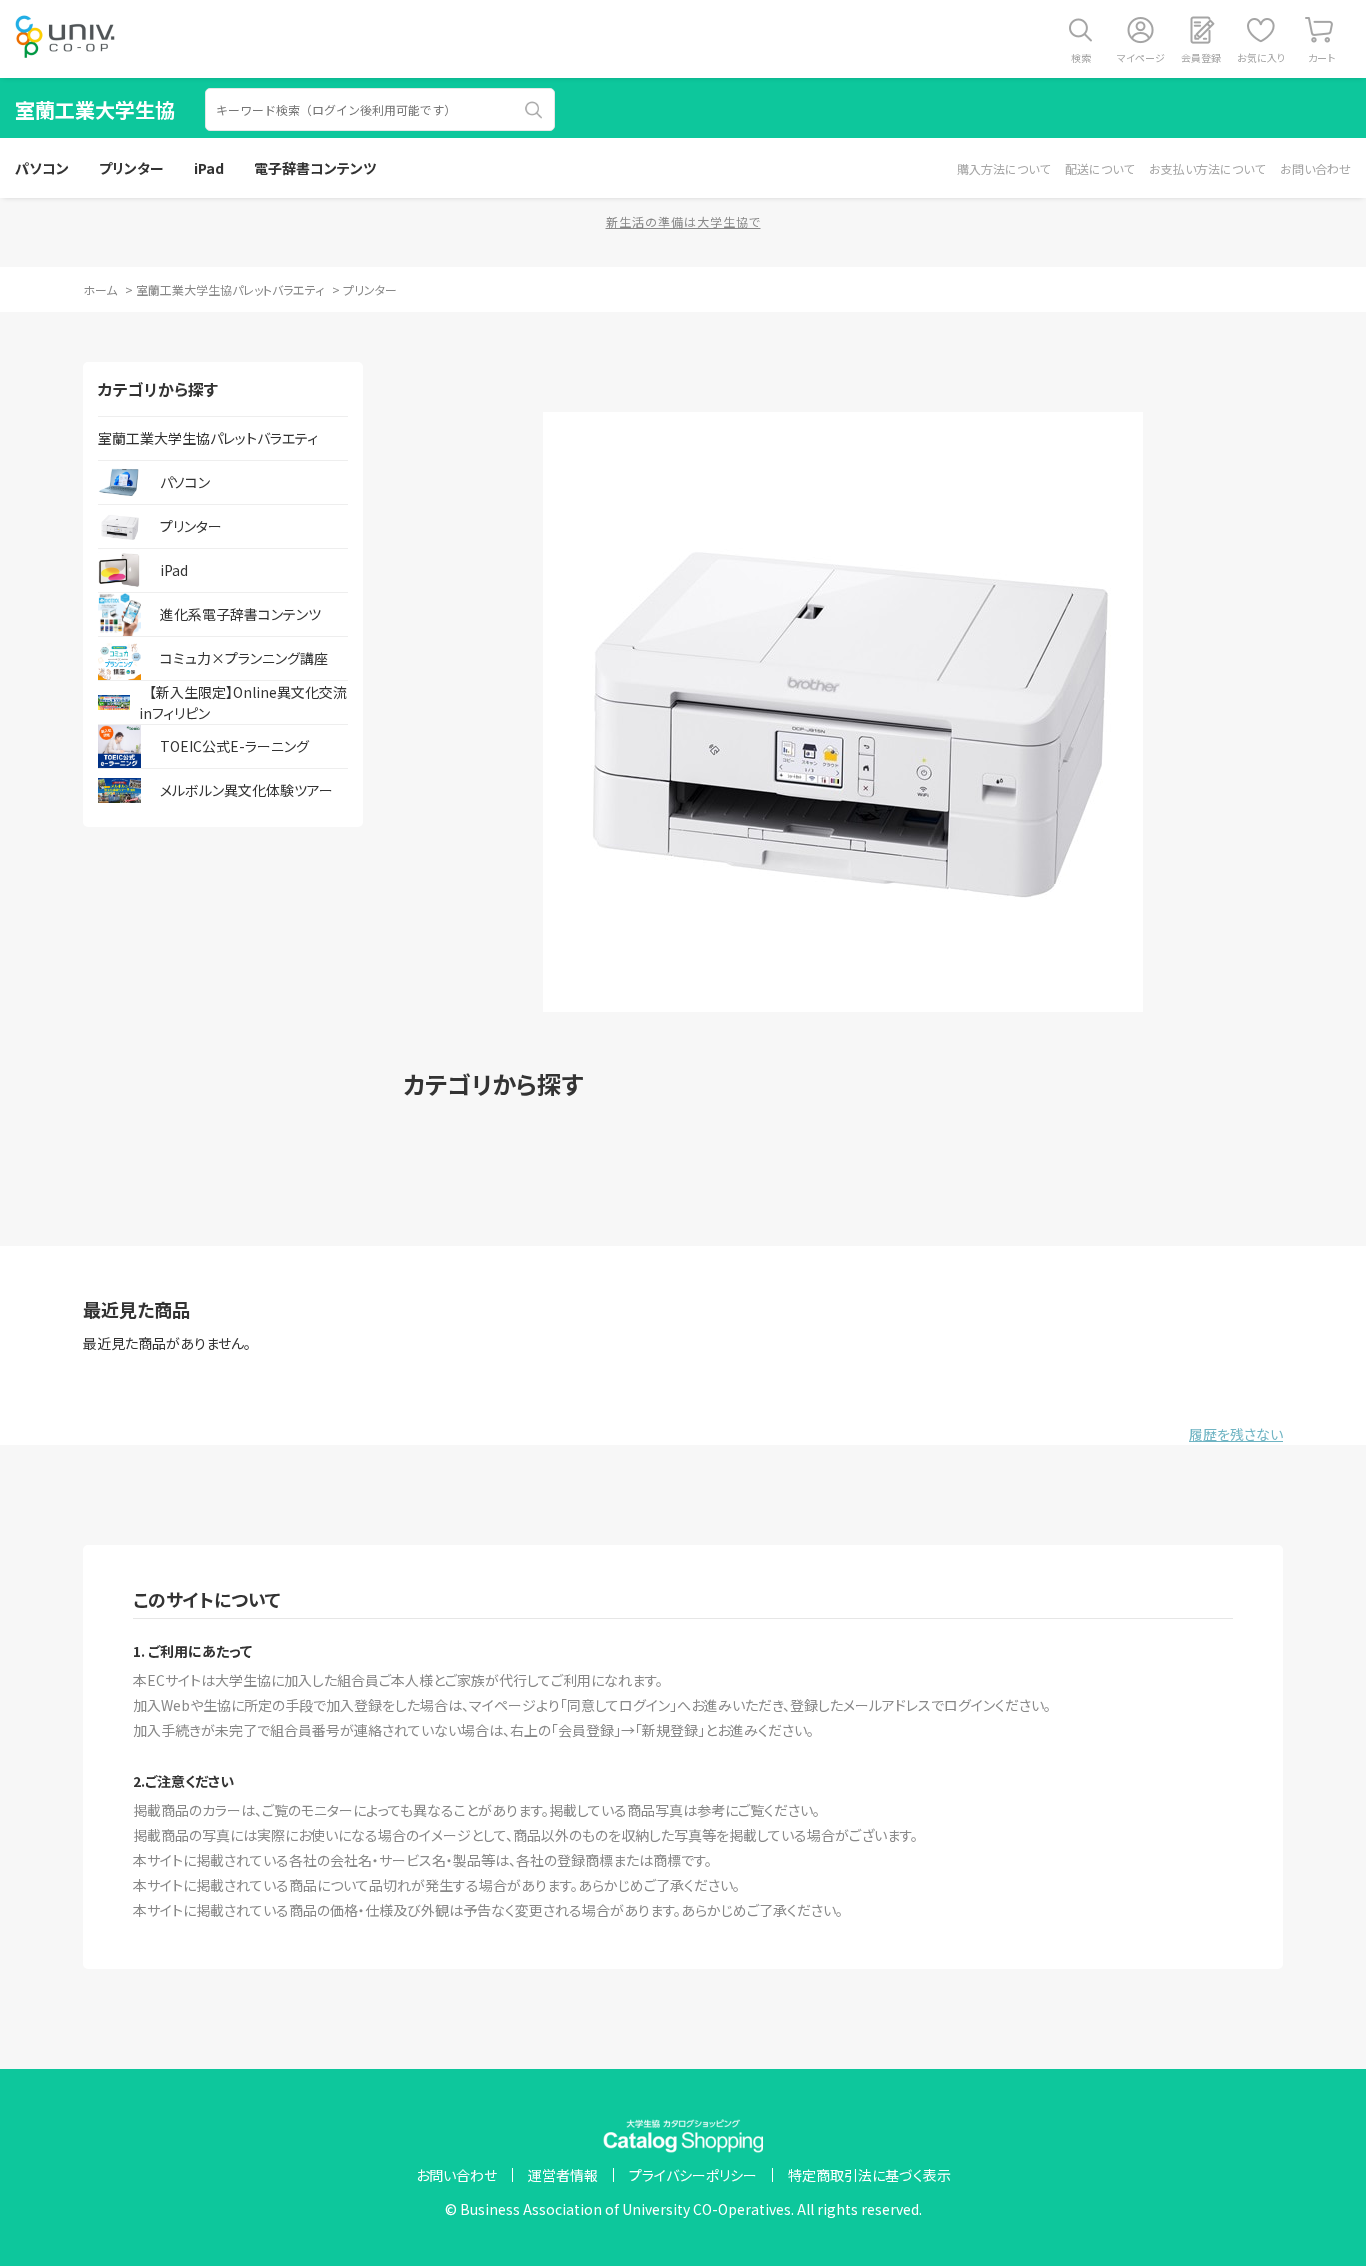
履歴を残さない (1236, 1434)
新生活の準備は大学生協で (683, 221)
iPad (209, 168)
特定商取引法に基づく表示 (869, 2175)
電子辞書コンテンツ (315, 168)
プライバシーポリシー (693, 2175)
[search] (534, 110)
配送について (1099, 168)
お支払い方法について (1207, 168)
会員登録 (1201, 57)
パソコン (42, 168)
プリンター (131, 168)
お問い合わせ (1315, 168)
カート (1321, 57)
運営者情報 (563, 2175)
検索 (1081, 57)
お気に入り (1261, 57)
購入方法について (1003, 168)
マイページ (1141, 57)
